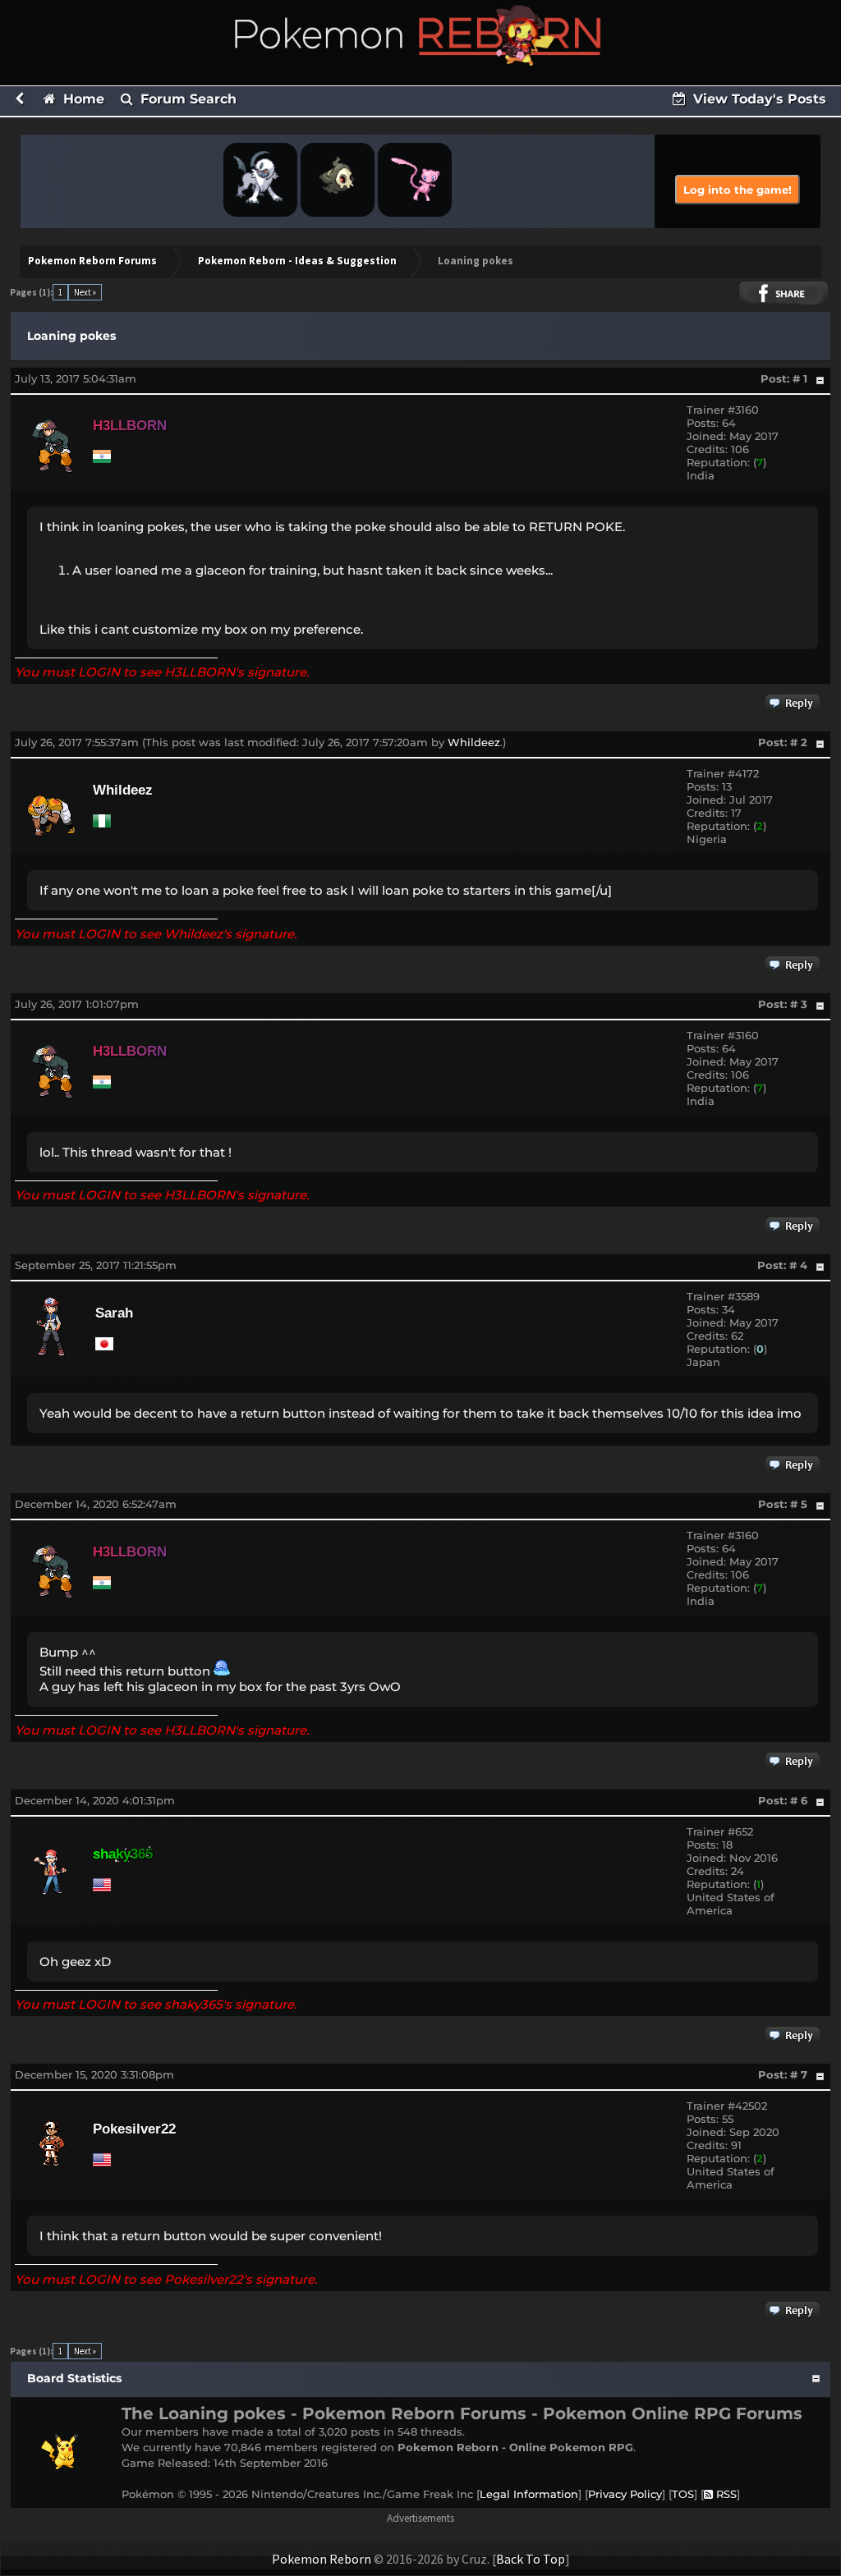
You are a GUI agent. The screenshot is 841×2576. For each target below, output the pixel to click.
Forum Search (186, 99)
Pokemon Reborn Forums (92, 261)
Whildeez (474, 742)
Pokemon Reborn (322, 2559)
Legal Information (529, 2494)
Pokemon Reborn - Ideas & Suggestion (297, 261)
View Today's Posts (758, 99)
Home (82, 99)
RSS (725, 2494)
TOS (683, 2494)
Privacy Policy (625, 2494)
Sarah (114, 1313)
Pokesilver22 (134, 2129)
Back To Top (531, 2559)
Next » (85, 292)
